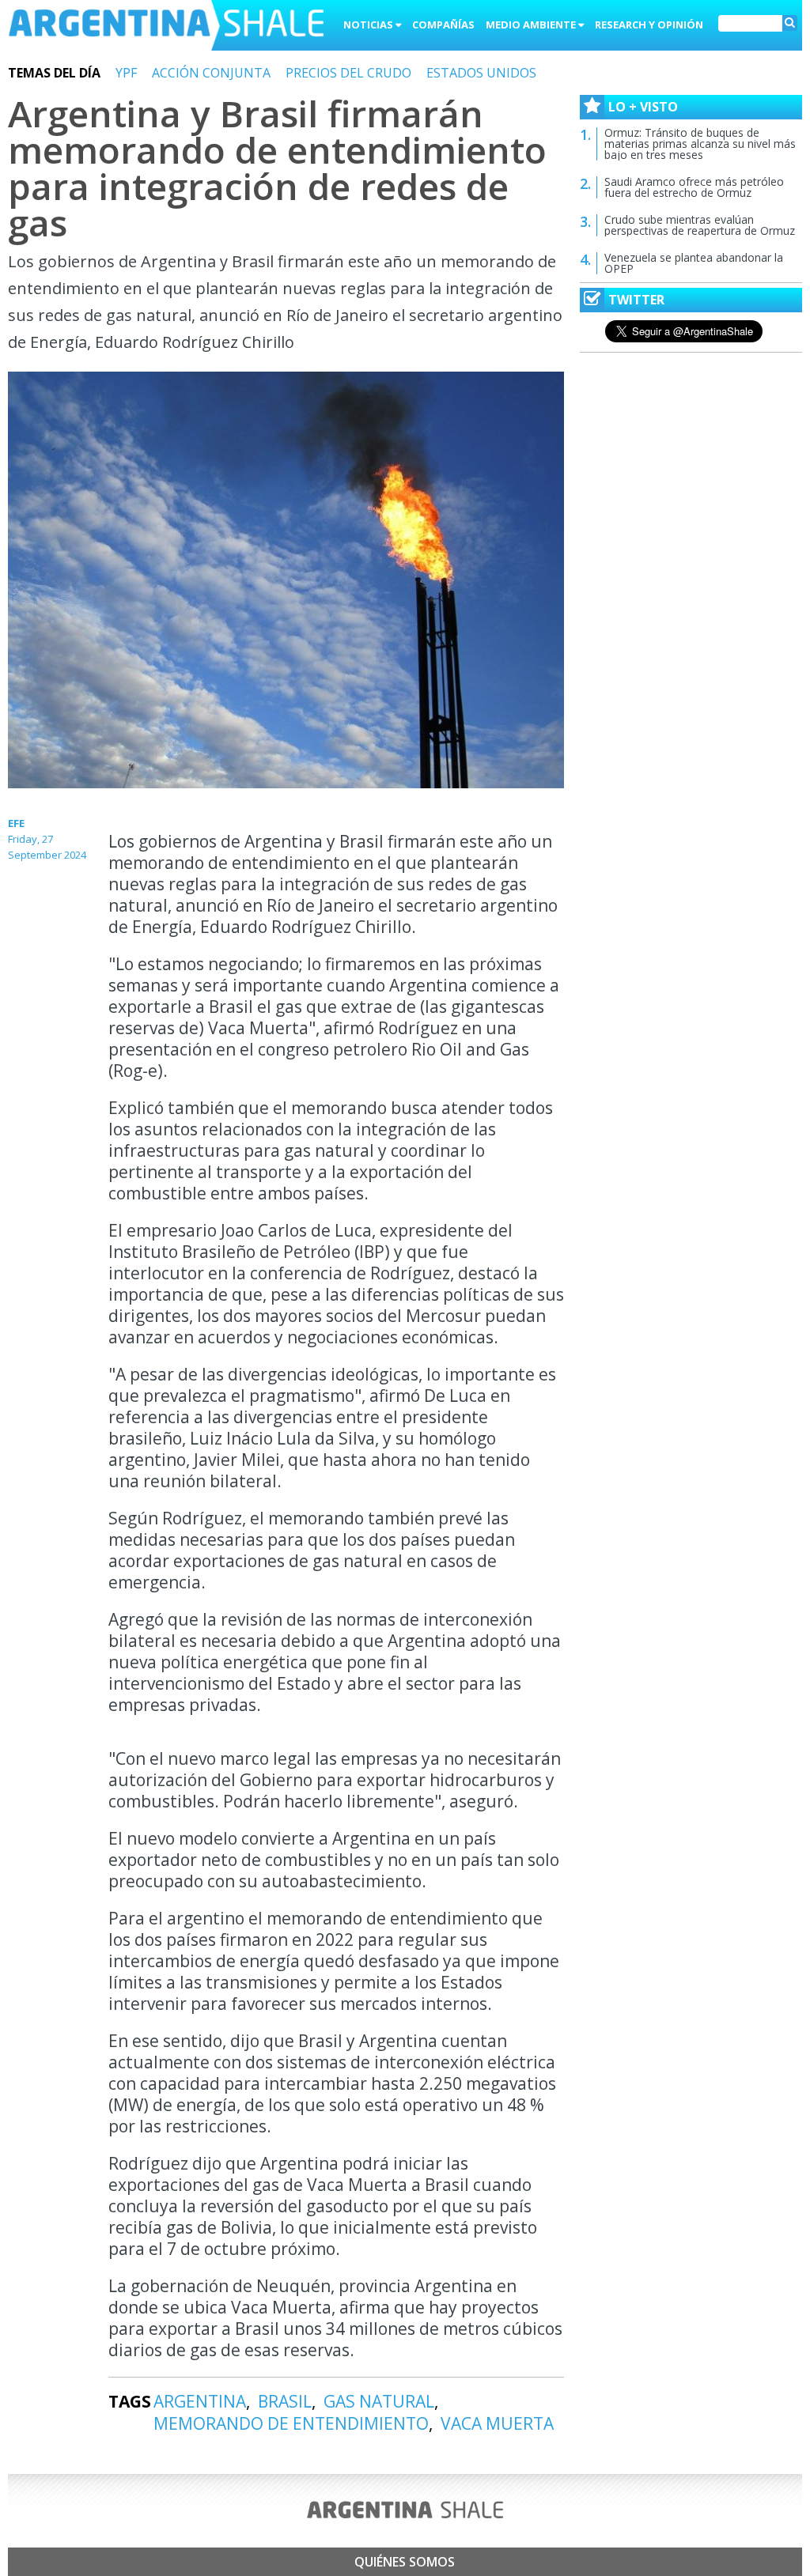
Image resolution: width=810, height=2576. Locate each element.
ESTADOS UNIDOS (481, 73)
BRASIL (285, 2401)
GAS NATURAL (379, 2401)
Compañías (443, 25)
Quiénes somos (405, 2562)
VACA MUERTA (497, 2423)
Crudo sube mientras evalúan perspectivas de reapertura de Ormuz (700, 225)
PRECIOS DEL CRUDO (348, 73)
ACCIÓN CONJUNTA (211, 73)
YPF (126, 73)
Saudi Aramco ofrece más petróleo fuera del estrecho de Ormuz (694, 187)
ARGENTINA (200, 2401)
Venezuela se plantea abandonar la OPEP (694, 263)
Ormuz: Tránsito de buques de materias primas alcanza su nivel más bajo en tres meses (700, 144)
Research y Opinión (649, 25)
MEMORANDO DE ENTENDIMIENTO (291, 2423)
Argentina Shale (166, 27)
